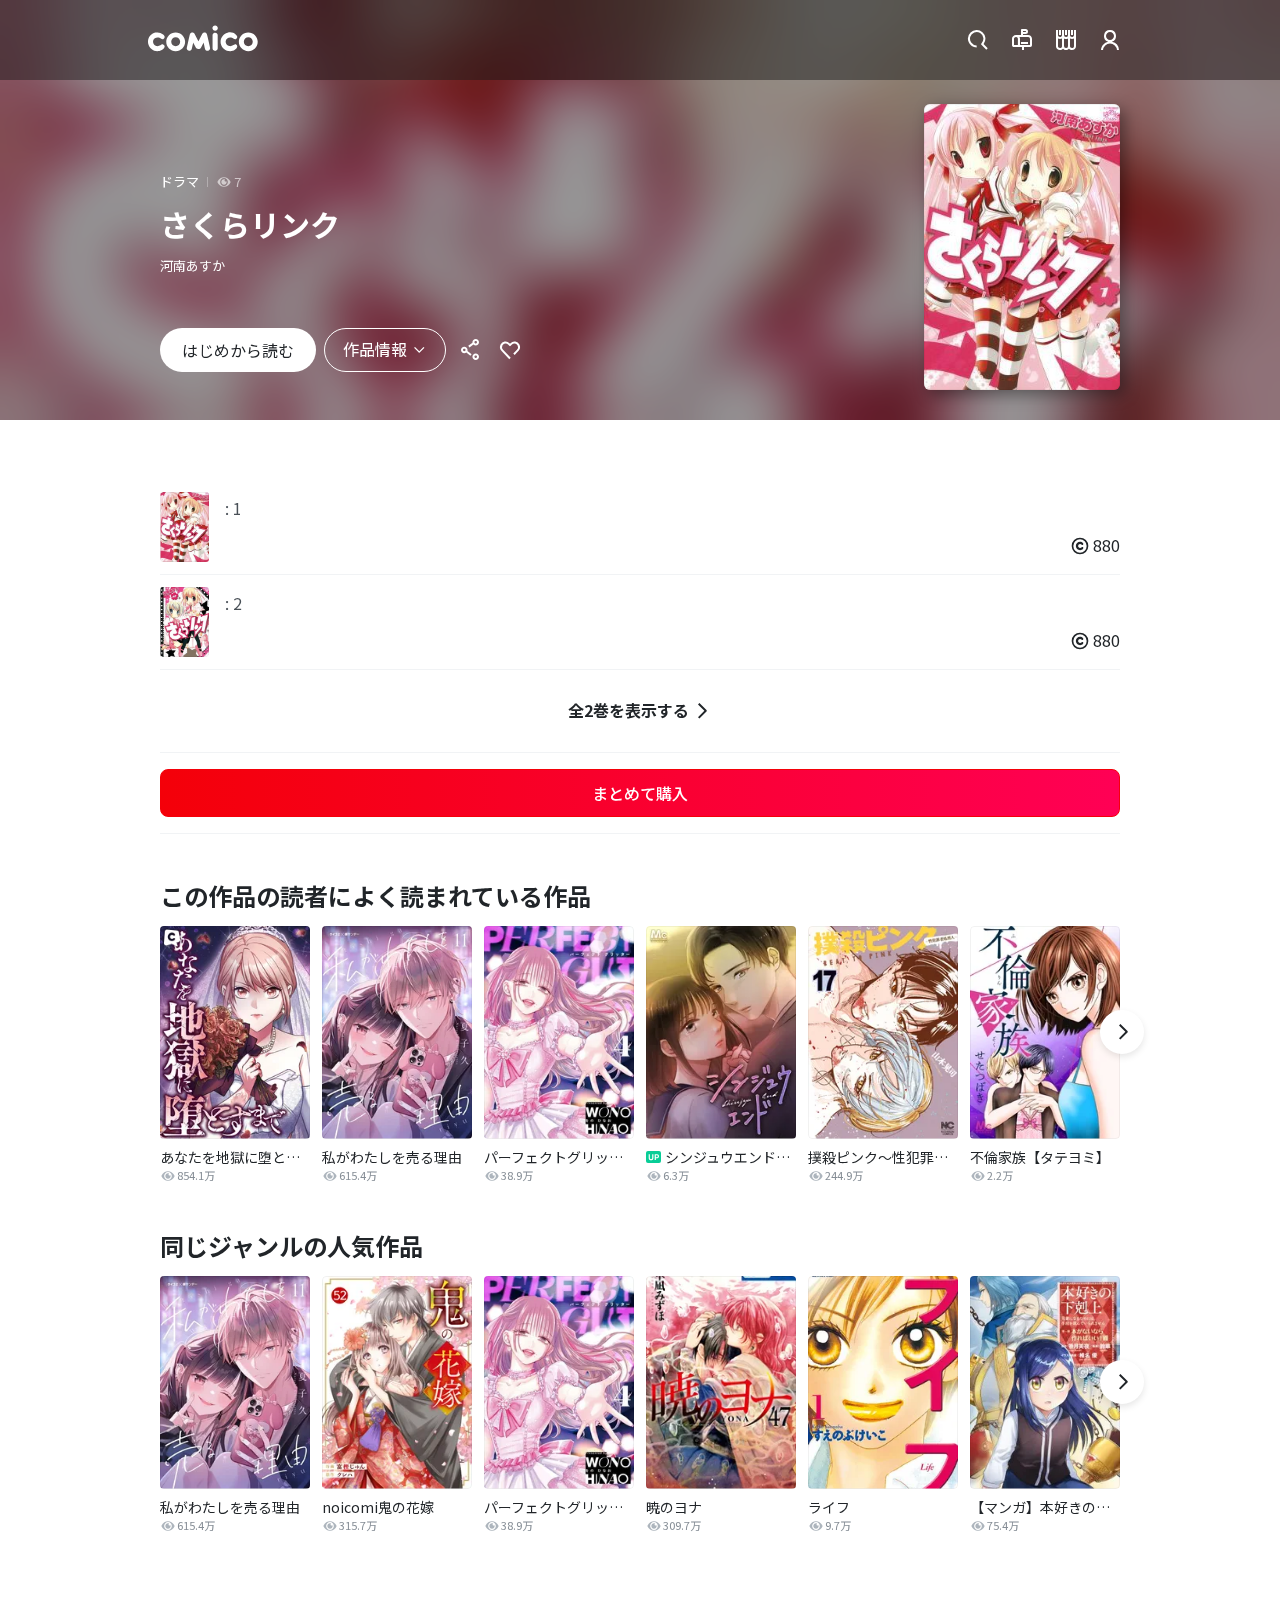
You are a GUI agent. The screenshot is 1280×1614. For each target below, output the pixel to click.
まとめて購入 (640, 793)
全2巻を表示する (628, 710)
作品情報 (375, 349)
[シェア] (470, 350)
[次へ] (1122, 1032)
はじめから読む (238, 350)
